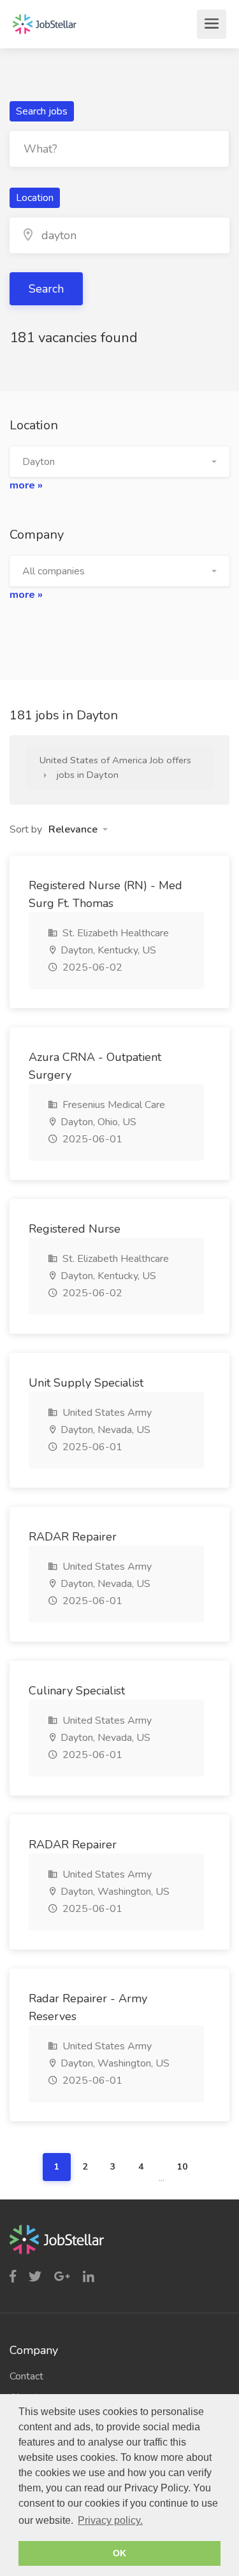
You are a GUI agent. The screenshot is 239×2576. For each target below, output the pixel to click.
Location (35, 198)
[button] (119, 462)
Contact (26, 2376)
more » (26, 485)
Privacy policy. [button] (110, 2520)
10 (182, 2167)
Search (46, 289)
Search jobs (42, 111)
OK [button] (119, 2553)
